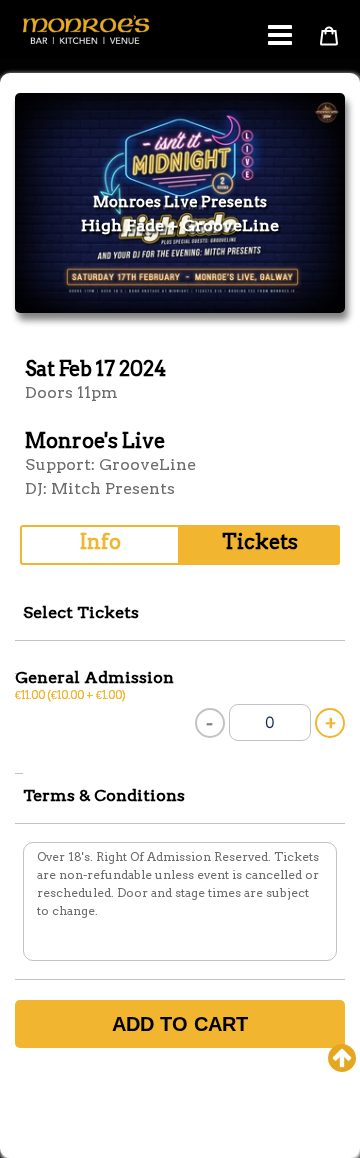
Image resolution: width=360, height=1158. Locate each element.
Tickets (260, 542)
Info (100, 542)
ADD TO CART (180, 1024)
